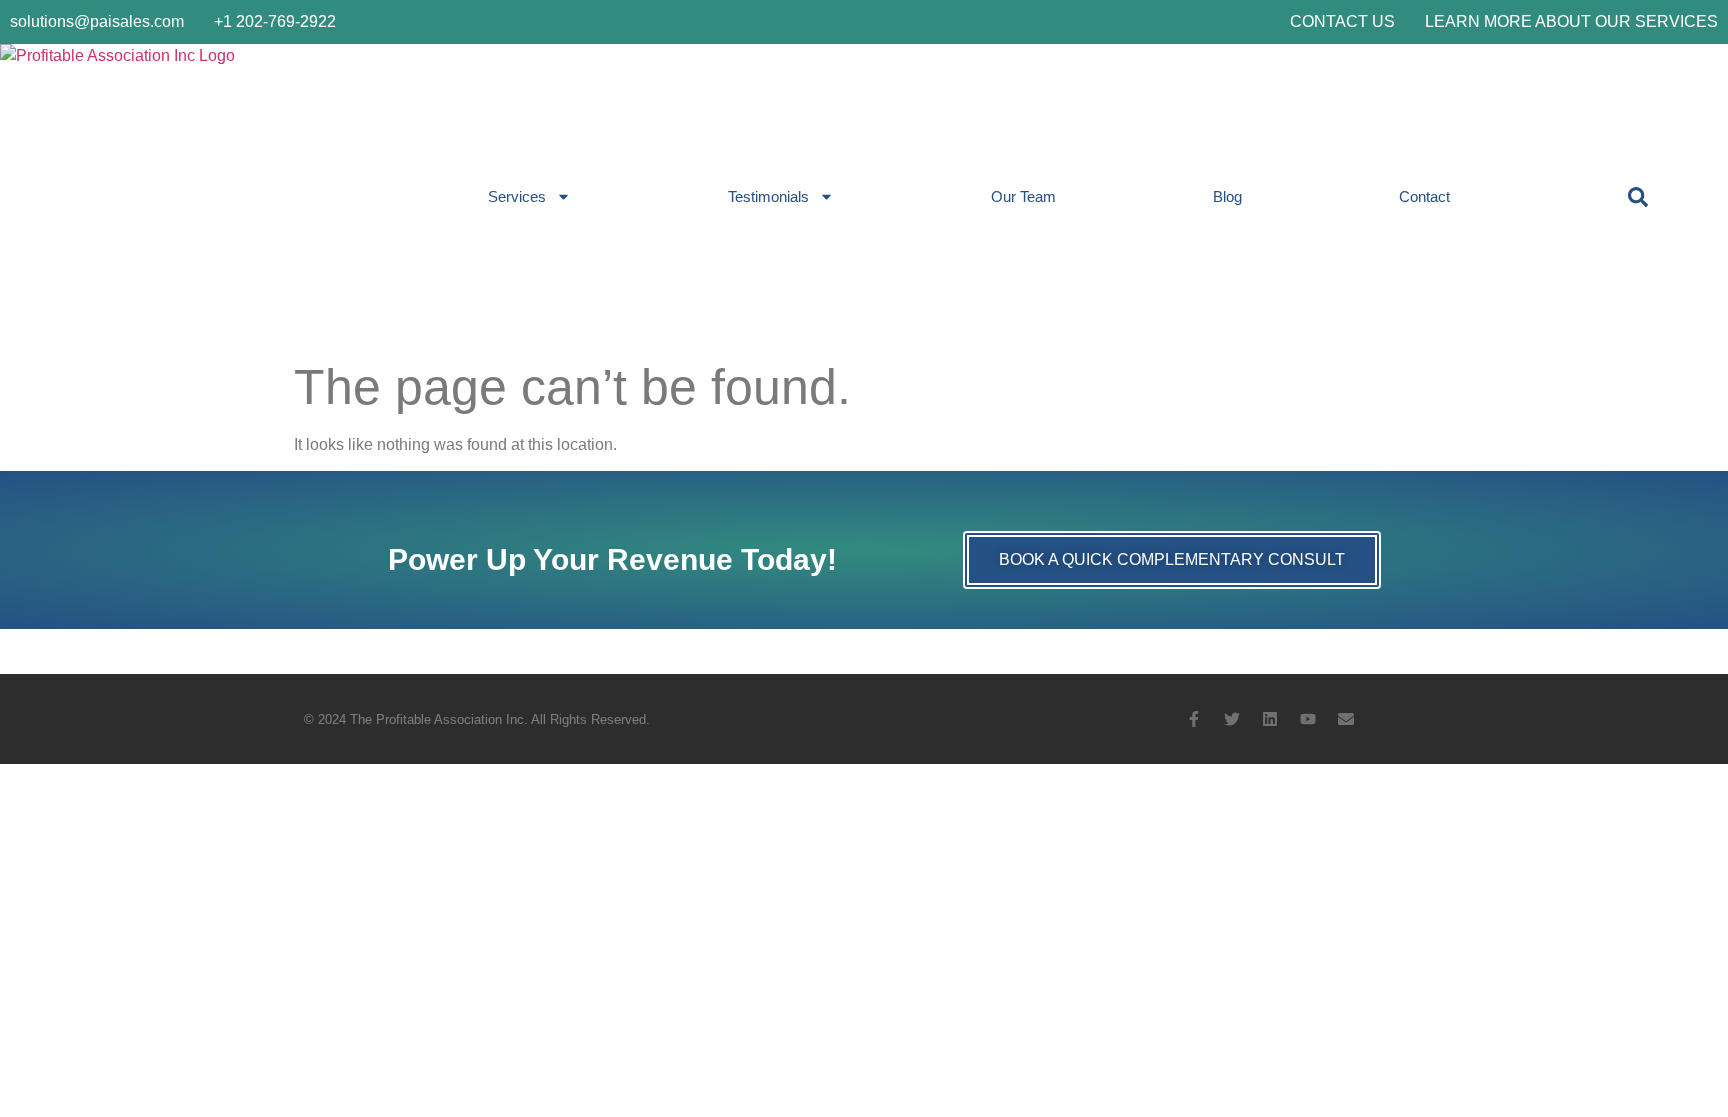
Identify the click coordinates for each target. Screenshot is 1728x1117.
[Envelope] (1346, 719)
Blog (1227, 196)
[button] (1638, 197)
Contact (1424, 196)
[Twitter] (1232, 719)
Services (517, 196)
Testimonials (768, 196)
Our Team (1023, 196)
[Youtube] (1308, 719)
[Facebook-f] (1194, 719)
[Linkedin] (1270, 719)
